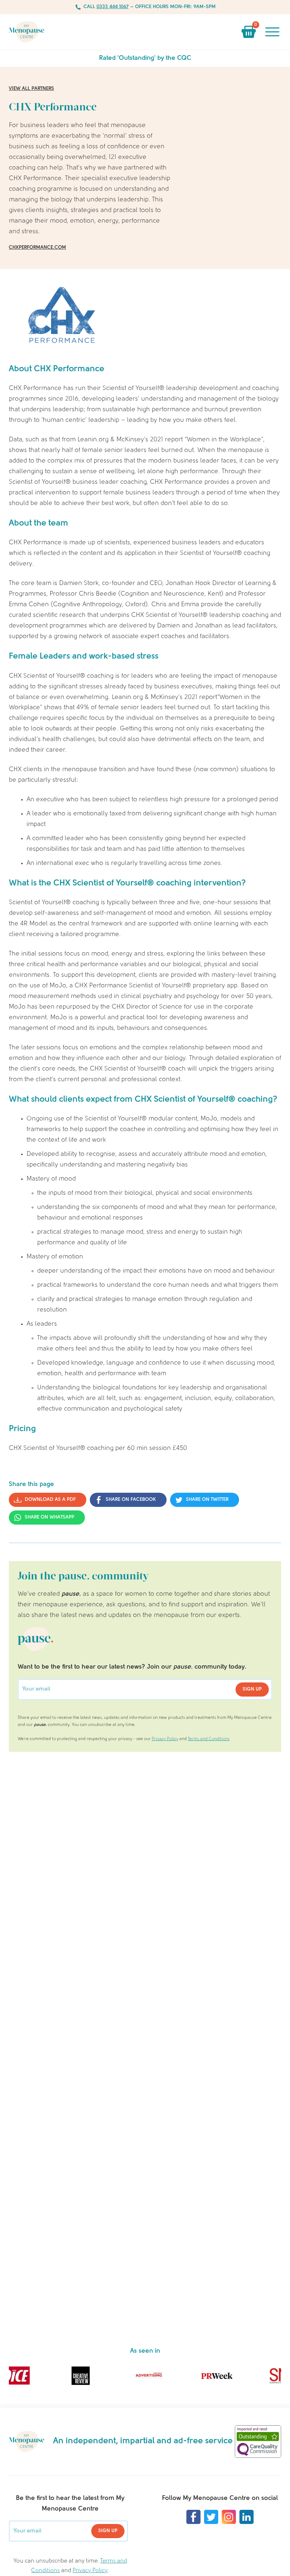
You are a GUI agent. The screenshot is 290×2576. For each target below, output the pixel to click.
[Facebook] (193, 2517)
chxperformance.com (37, 248)
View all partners (31, 89)
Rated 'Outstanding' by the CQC (145, 58)
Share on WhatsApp (50, 1517)
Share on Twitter (207, 1500)
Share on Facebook (131, 1500)
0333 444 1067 (113, 7)
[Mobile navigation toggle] (272, 32)
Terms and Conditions (209, 1739)
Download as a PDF (50, 1500)
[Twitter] (211, 2517)
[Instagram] (229, 2517)
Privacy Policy (165, 1739)
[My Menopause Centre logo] (27, 32)
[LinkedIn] (246, 2517)
